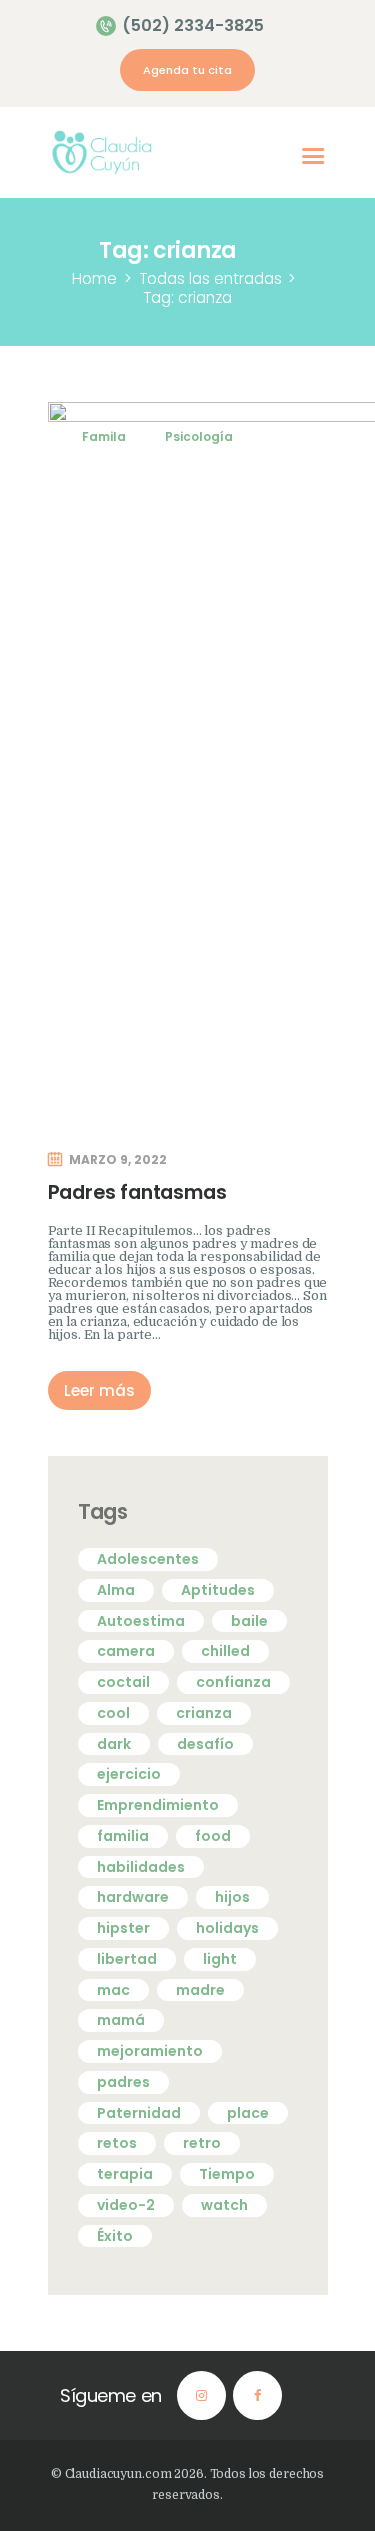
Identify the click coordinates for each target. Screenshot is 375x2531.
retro (202, 2143)
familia (123, 1836)
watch (224, 2205)
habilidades (141, 1867)
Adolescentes (148, 1559)
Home (94, 278)
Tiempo (227, 2174)
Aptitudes (218, 1590)
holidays (227, 1928)
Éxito (115, 2236)
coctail (123, 1682)
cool (113, 1713)
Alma (116, 1590)
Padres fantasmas (137, 1192)
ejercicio (129, 1774)
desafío (205, 1744)
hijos (232, 1897)
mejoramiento (150, 2051)
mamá (121, 2020)
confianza (233, 1682)
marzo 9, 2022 (118, 1159)
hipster (123, 1928)
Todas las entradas (210, 278)
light (220, 1959)
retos (117, 2143)
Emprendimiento (158, 1805)
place (248, 2113)
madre (200, 1990)
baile (249, 1621)
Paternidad (139, 2113)
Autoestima (141, 1621)
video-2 (126, 2205)
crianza (204, 1713)
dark (114, 1744)
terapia (125, 2174)
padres (123, 2082)
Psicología (199, 436)
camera (126, 1651)
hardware (133, 1897)
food (213, 1836)
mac (113, 1990)
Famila (104, 436)
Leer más (99, 1390)
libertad (127, 1959)
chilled (225, 1651)
